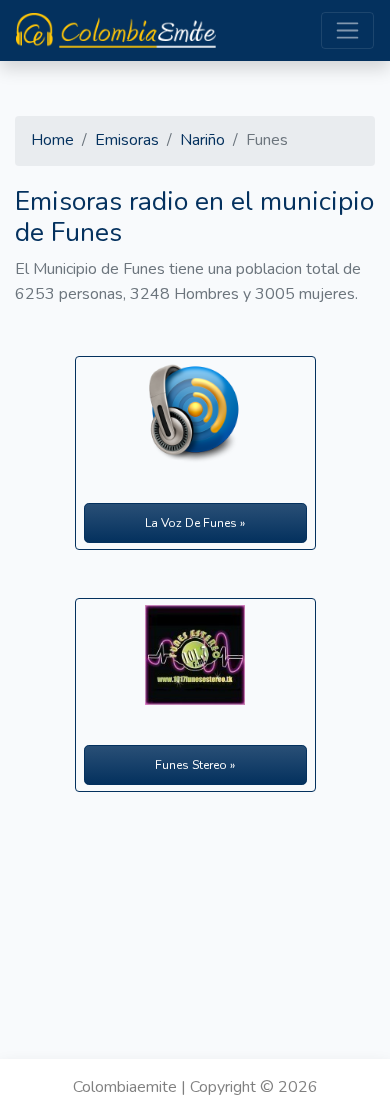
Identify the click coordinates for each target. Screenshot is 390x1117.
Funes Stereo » (195, 765)
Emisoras (127, 140)
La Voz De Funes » (195, 523)
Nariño (202, 140)
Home (52, 140)
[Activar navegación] (347, 30)
